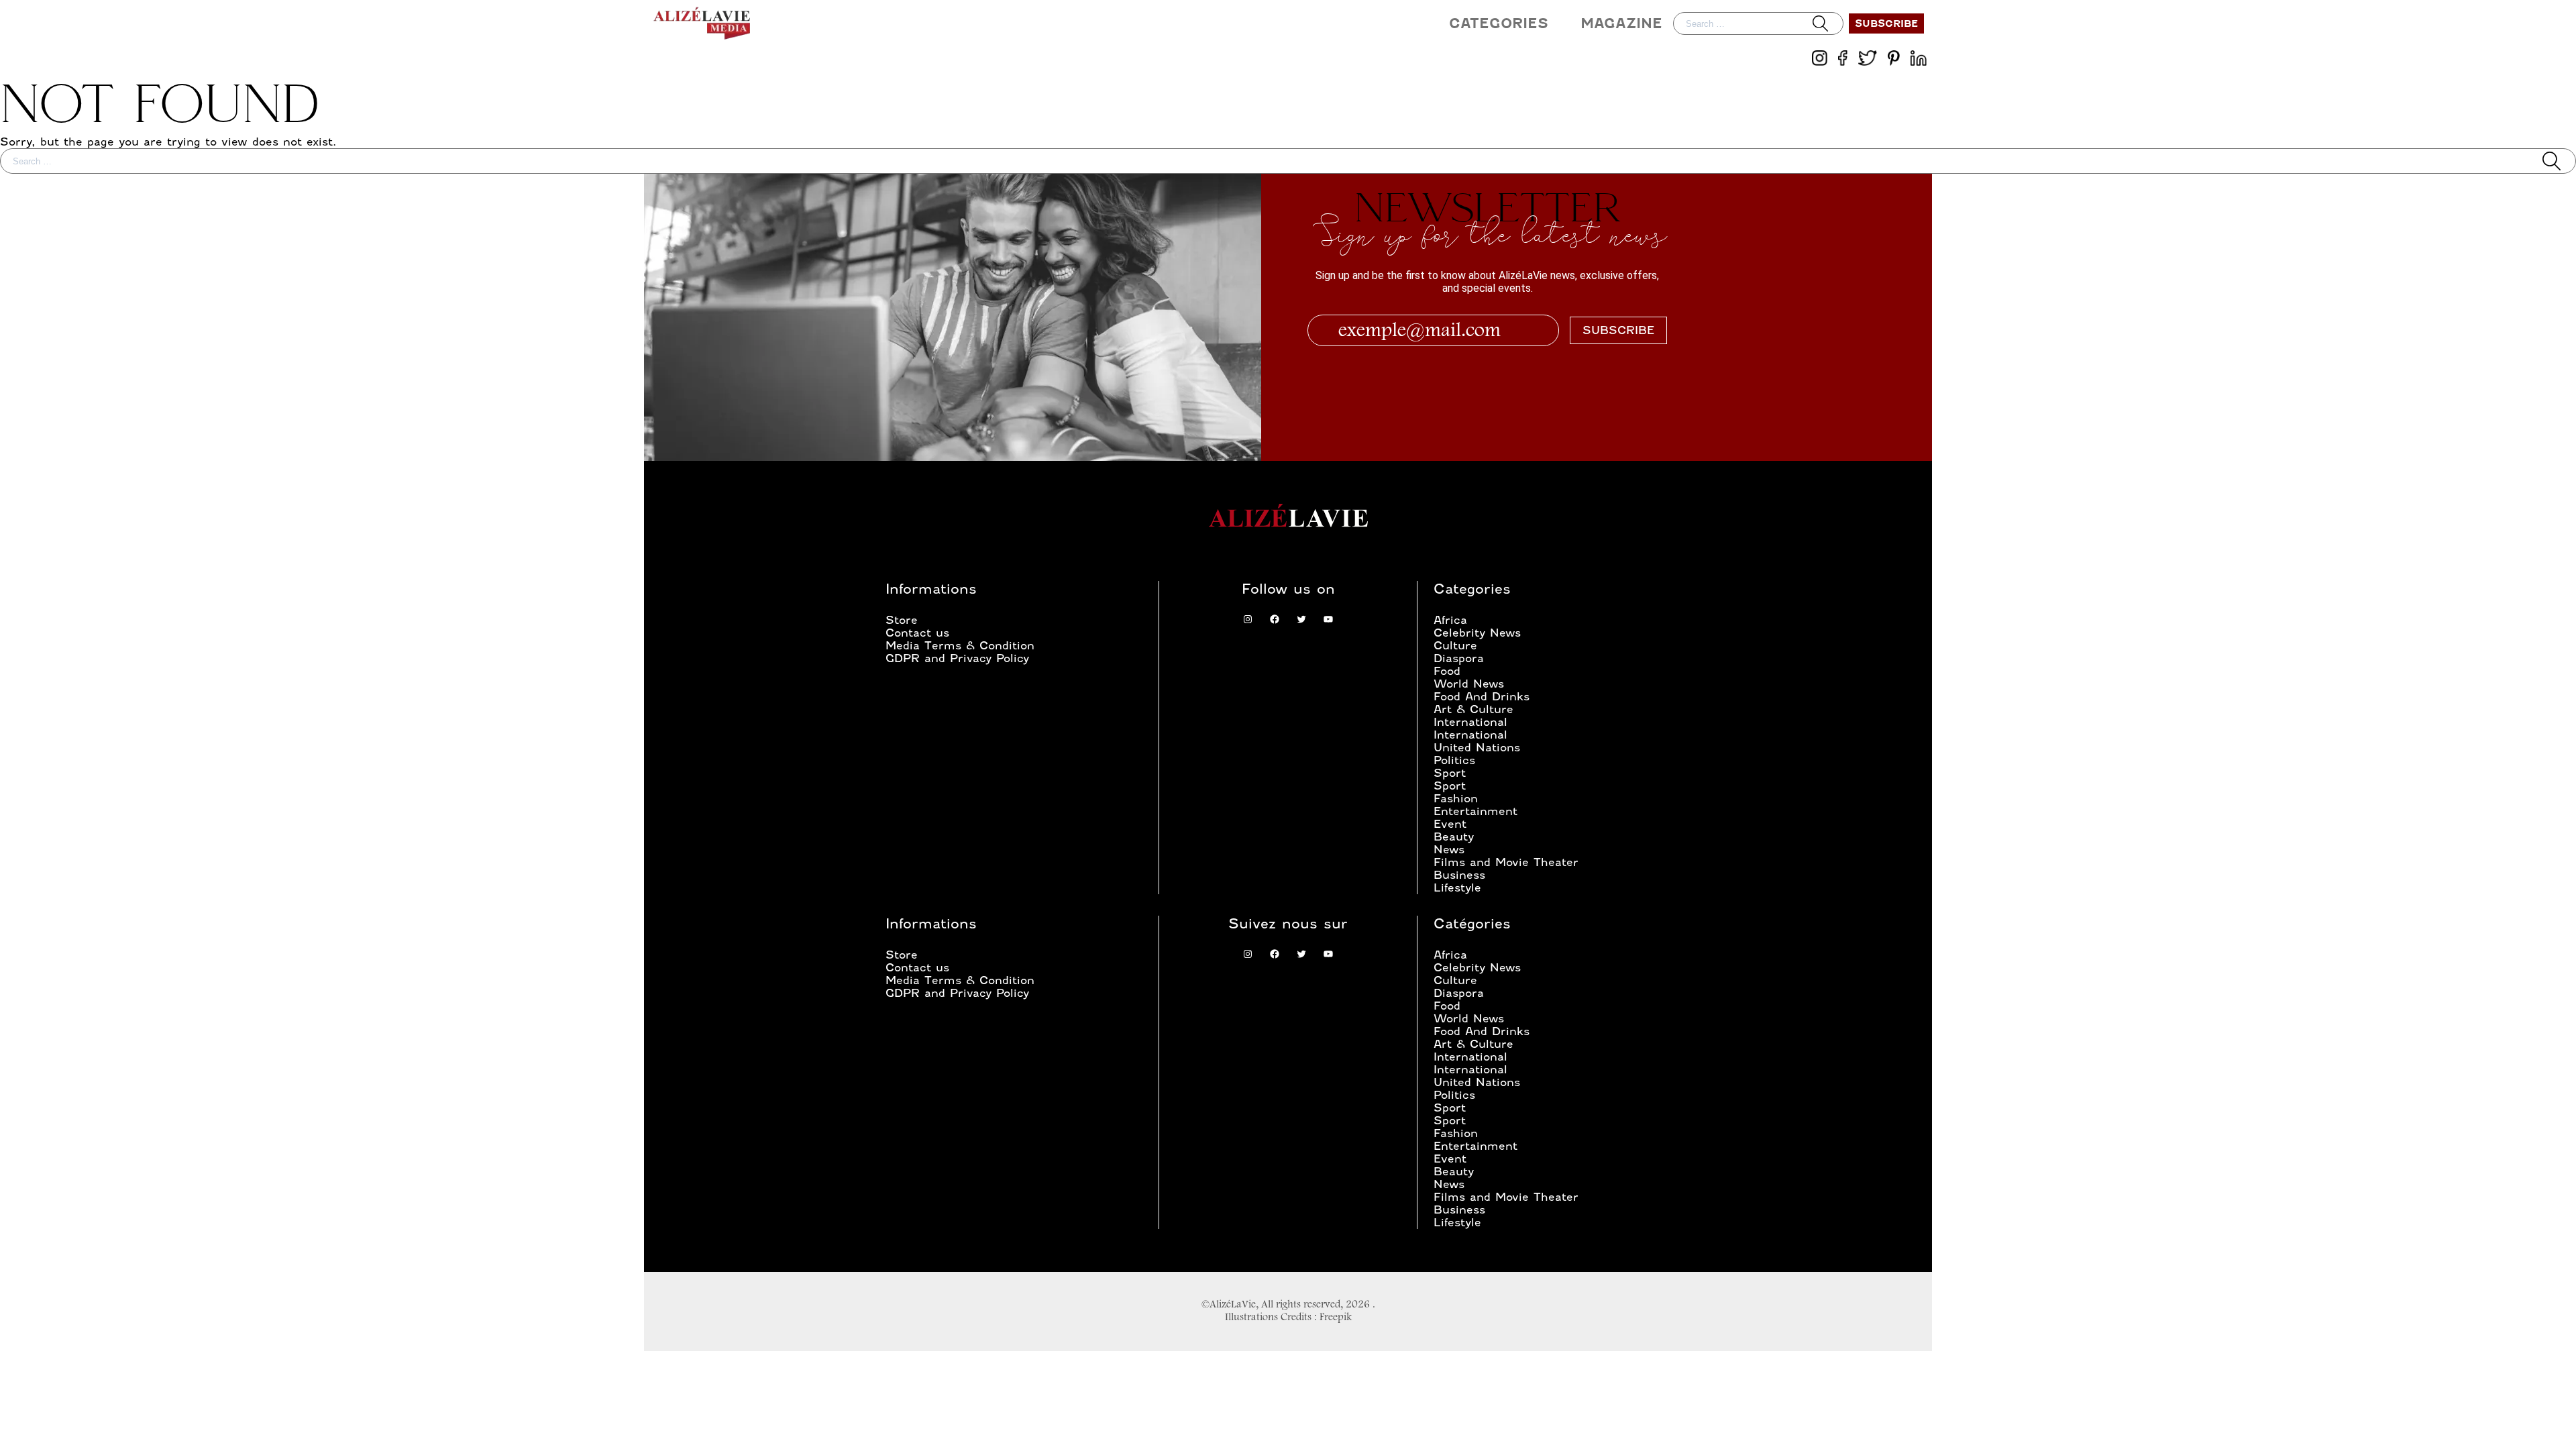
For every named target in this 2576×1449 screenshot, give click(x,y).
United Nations (1477, 748)
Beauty (1454, 837)
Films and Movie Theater (1506, 862)
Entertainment (1475, 811)
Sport (1450, 773)
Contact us (917, 633)
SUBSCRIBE (1618, 330)
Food (1447, 671)
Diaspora (1459, 658)
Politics (1454, 760)
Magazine (1621, 23)
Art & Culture (1473, 709)
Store (902, 620)
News (1449, 850)
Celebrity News (1477, 633)
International (1470, 722)
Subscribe (1886, 23)
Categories (1499, 23)
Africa (1450, 620)
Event (1450, 824)
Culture (1455, 646)
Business (1459, 875)
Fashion (1456, 799)
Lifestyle (1457, 888)
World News (1469, 684)
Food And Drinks (1482, 697)
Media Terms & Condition (960, 646)
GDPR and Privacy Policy (957, 658)
